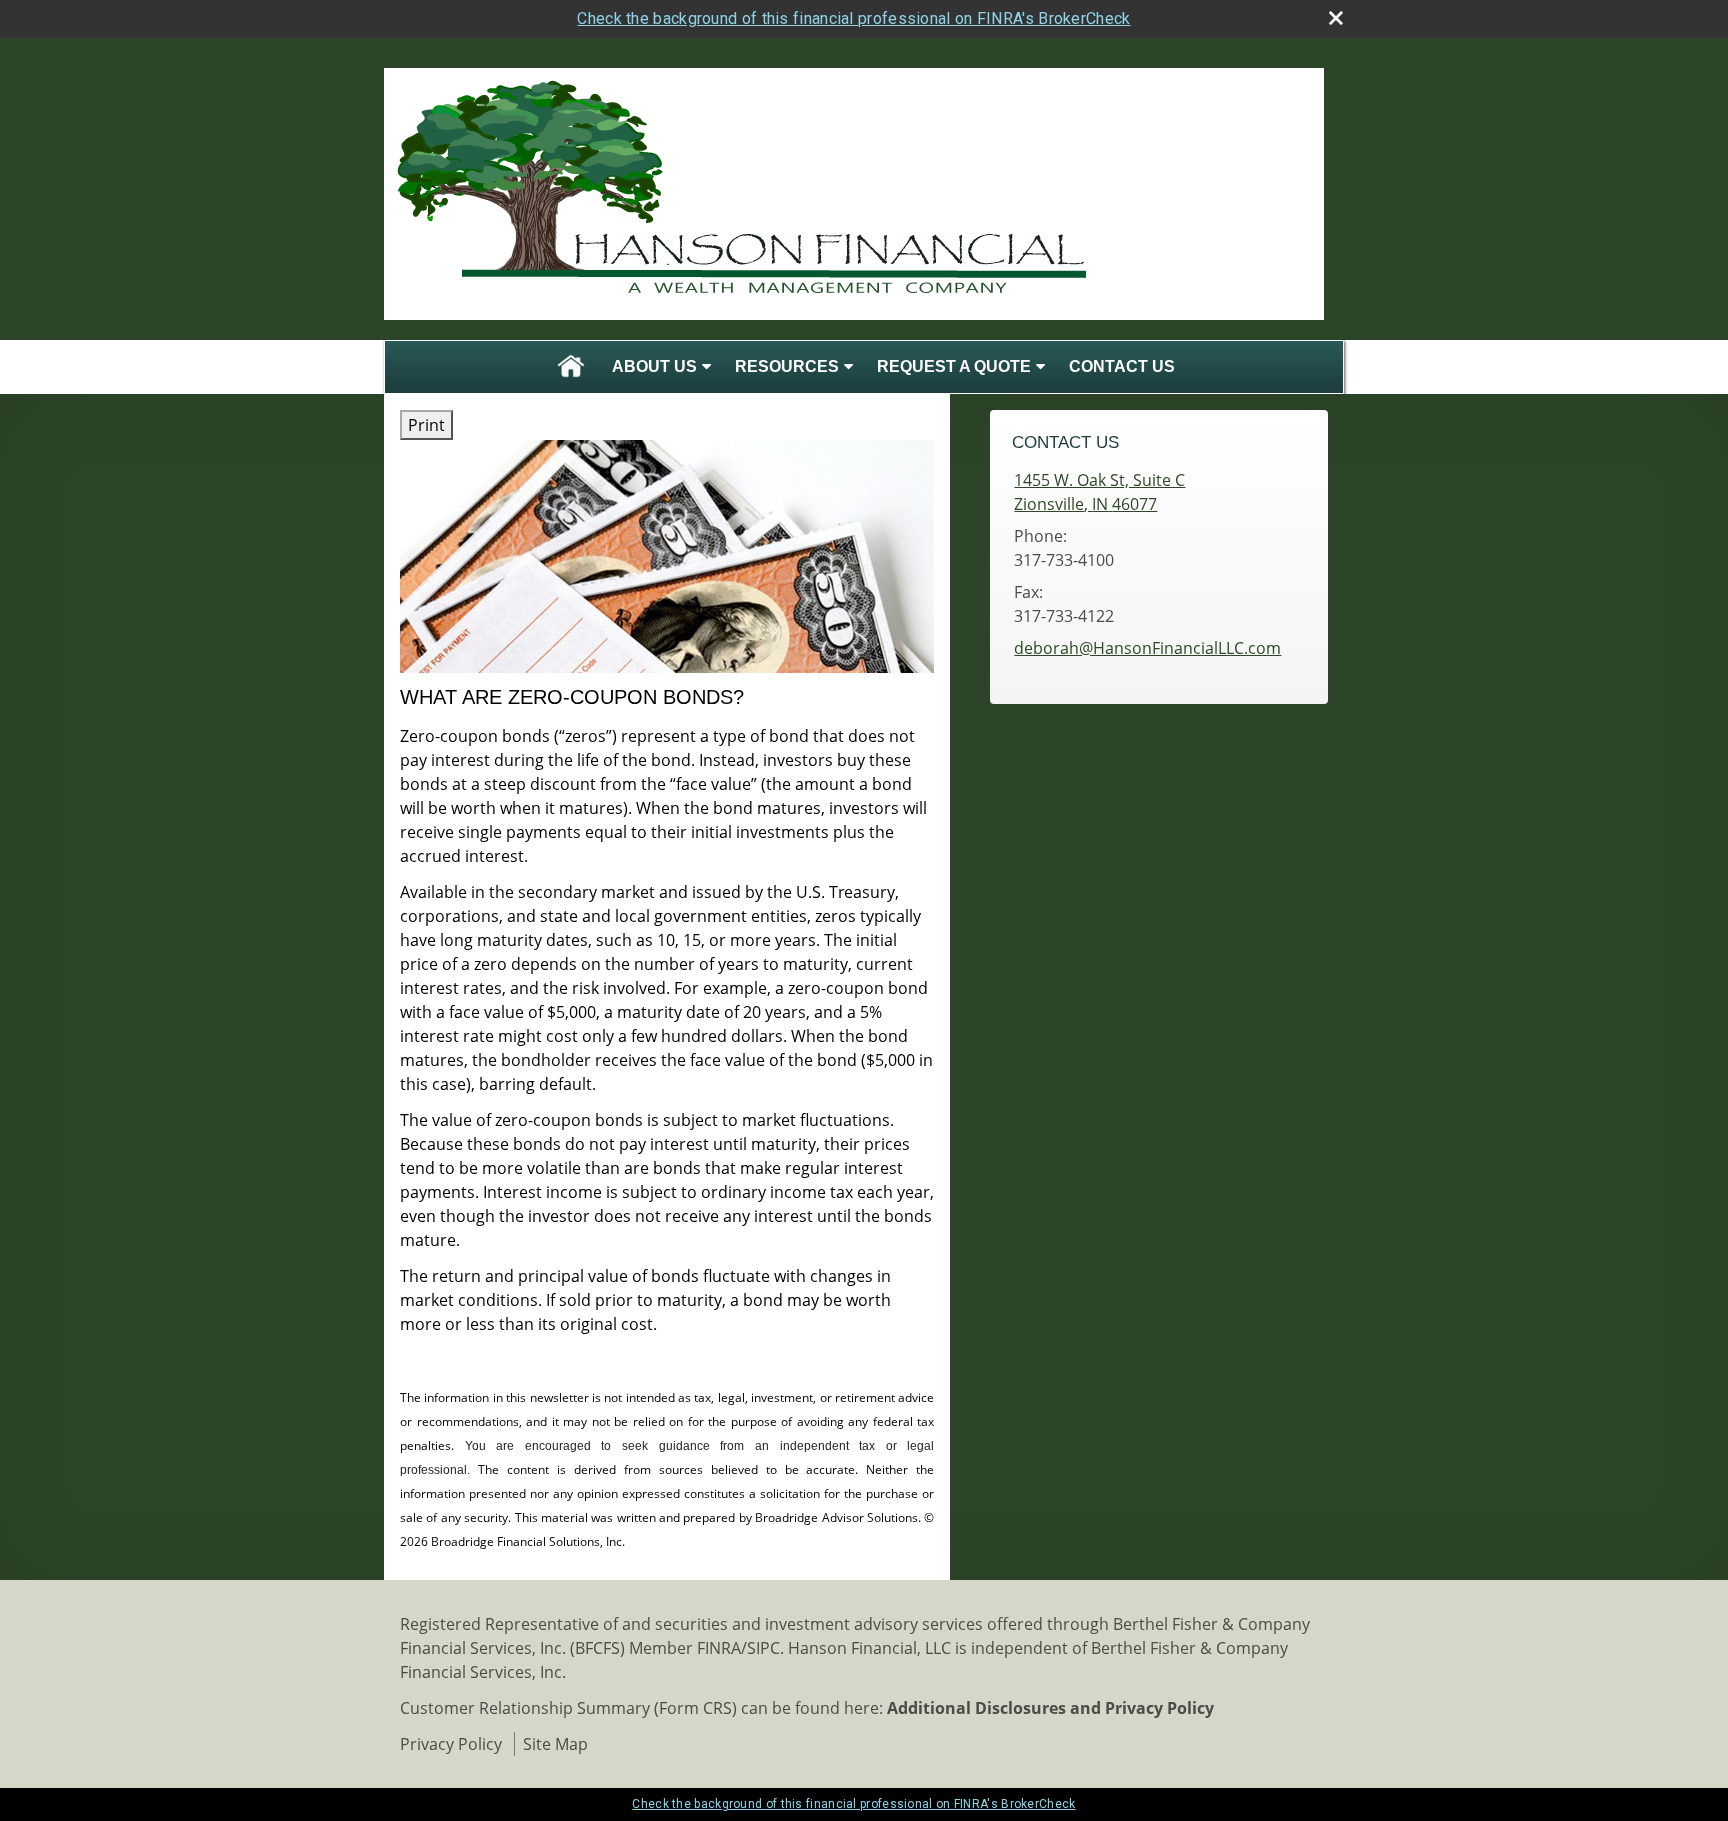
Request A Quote (954, 366)
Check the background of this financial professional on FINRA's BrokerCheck (853, 18)
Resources (787, 366)
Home (571, 367)
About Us (654, 366)
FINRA (719, 1648)
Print (426, 425)
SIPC (763, 1648)
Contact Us (1122, 366)
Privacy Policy (451, 1744)
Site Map (555, 1744)
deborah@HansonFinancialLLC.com (1147, 648)
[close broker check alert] (1336, 18)
